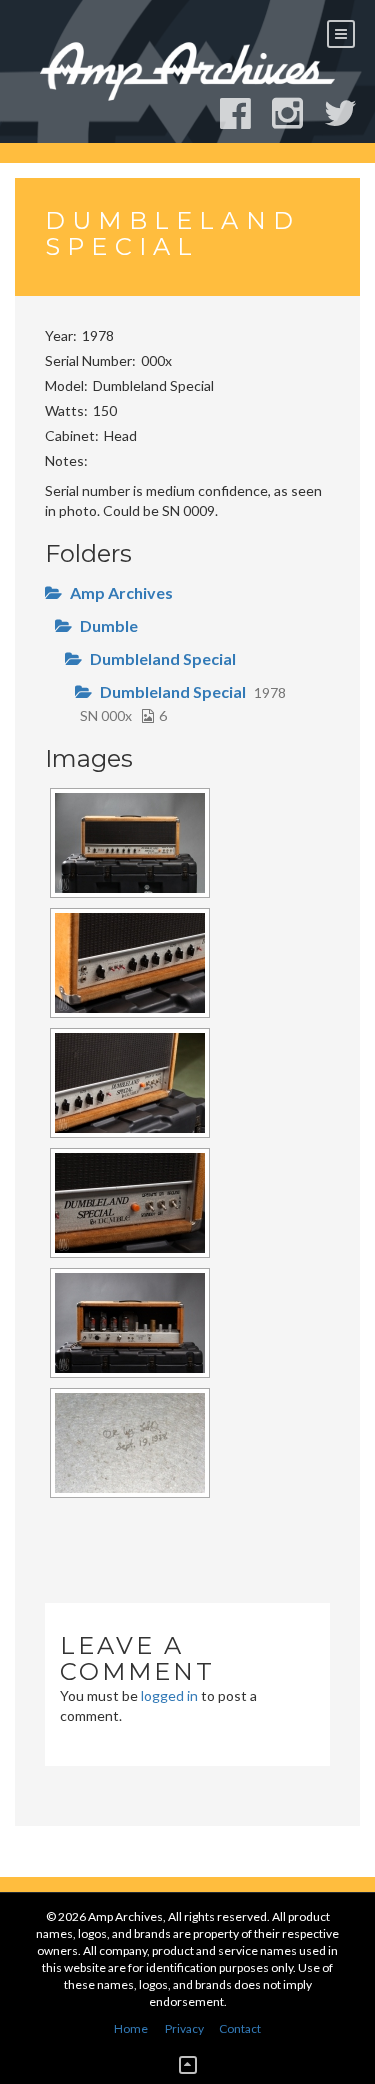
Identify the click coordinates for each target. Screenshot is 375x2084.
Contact (240, 2028)
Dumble (109, 625)
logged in (169, 1695)
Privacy (184, 2028)
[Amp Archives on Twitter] (349, 113)
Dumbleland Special (163, 658)
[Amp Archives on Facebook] (244, 113)
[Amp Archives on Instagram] (296, 113)
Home (131, 2028)
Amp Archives (121, 592)
